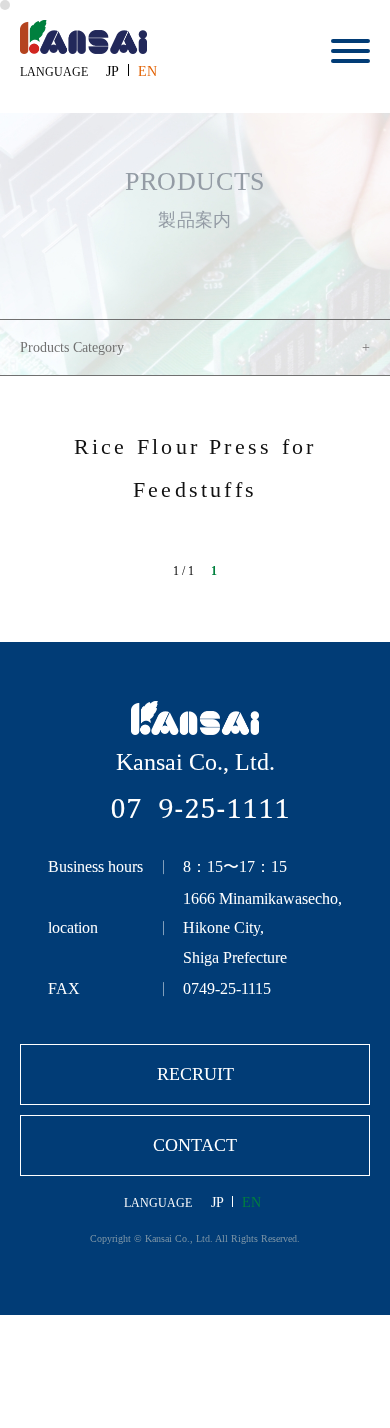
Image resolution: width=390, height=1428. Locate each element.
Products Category (72, 347)
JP (112, 71)
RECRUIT (195, 1074)
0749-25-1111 (200, 807)
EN (147, 71)
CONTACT (195, 1145)
